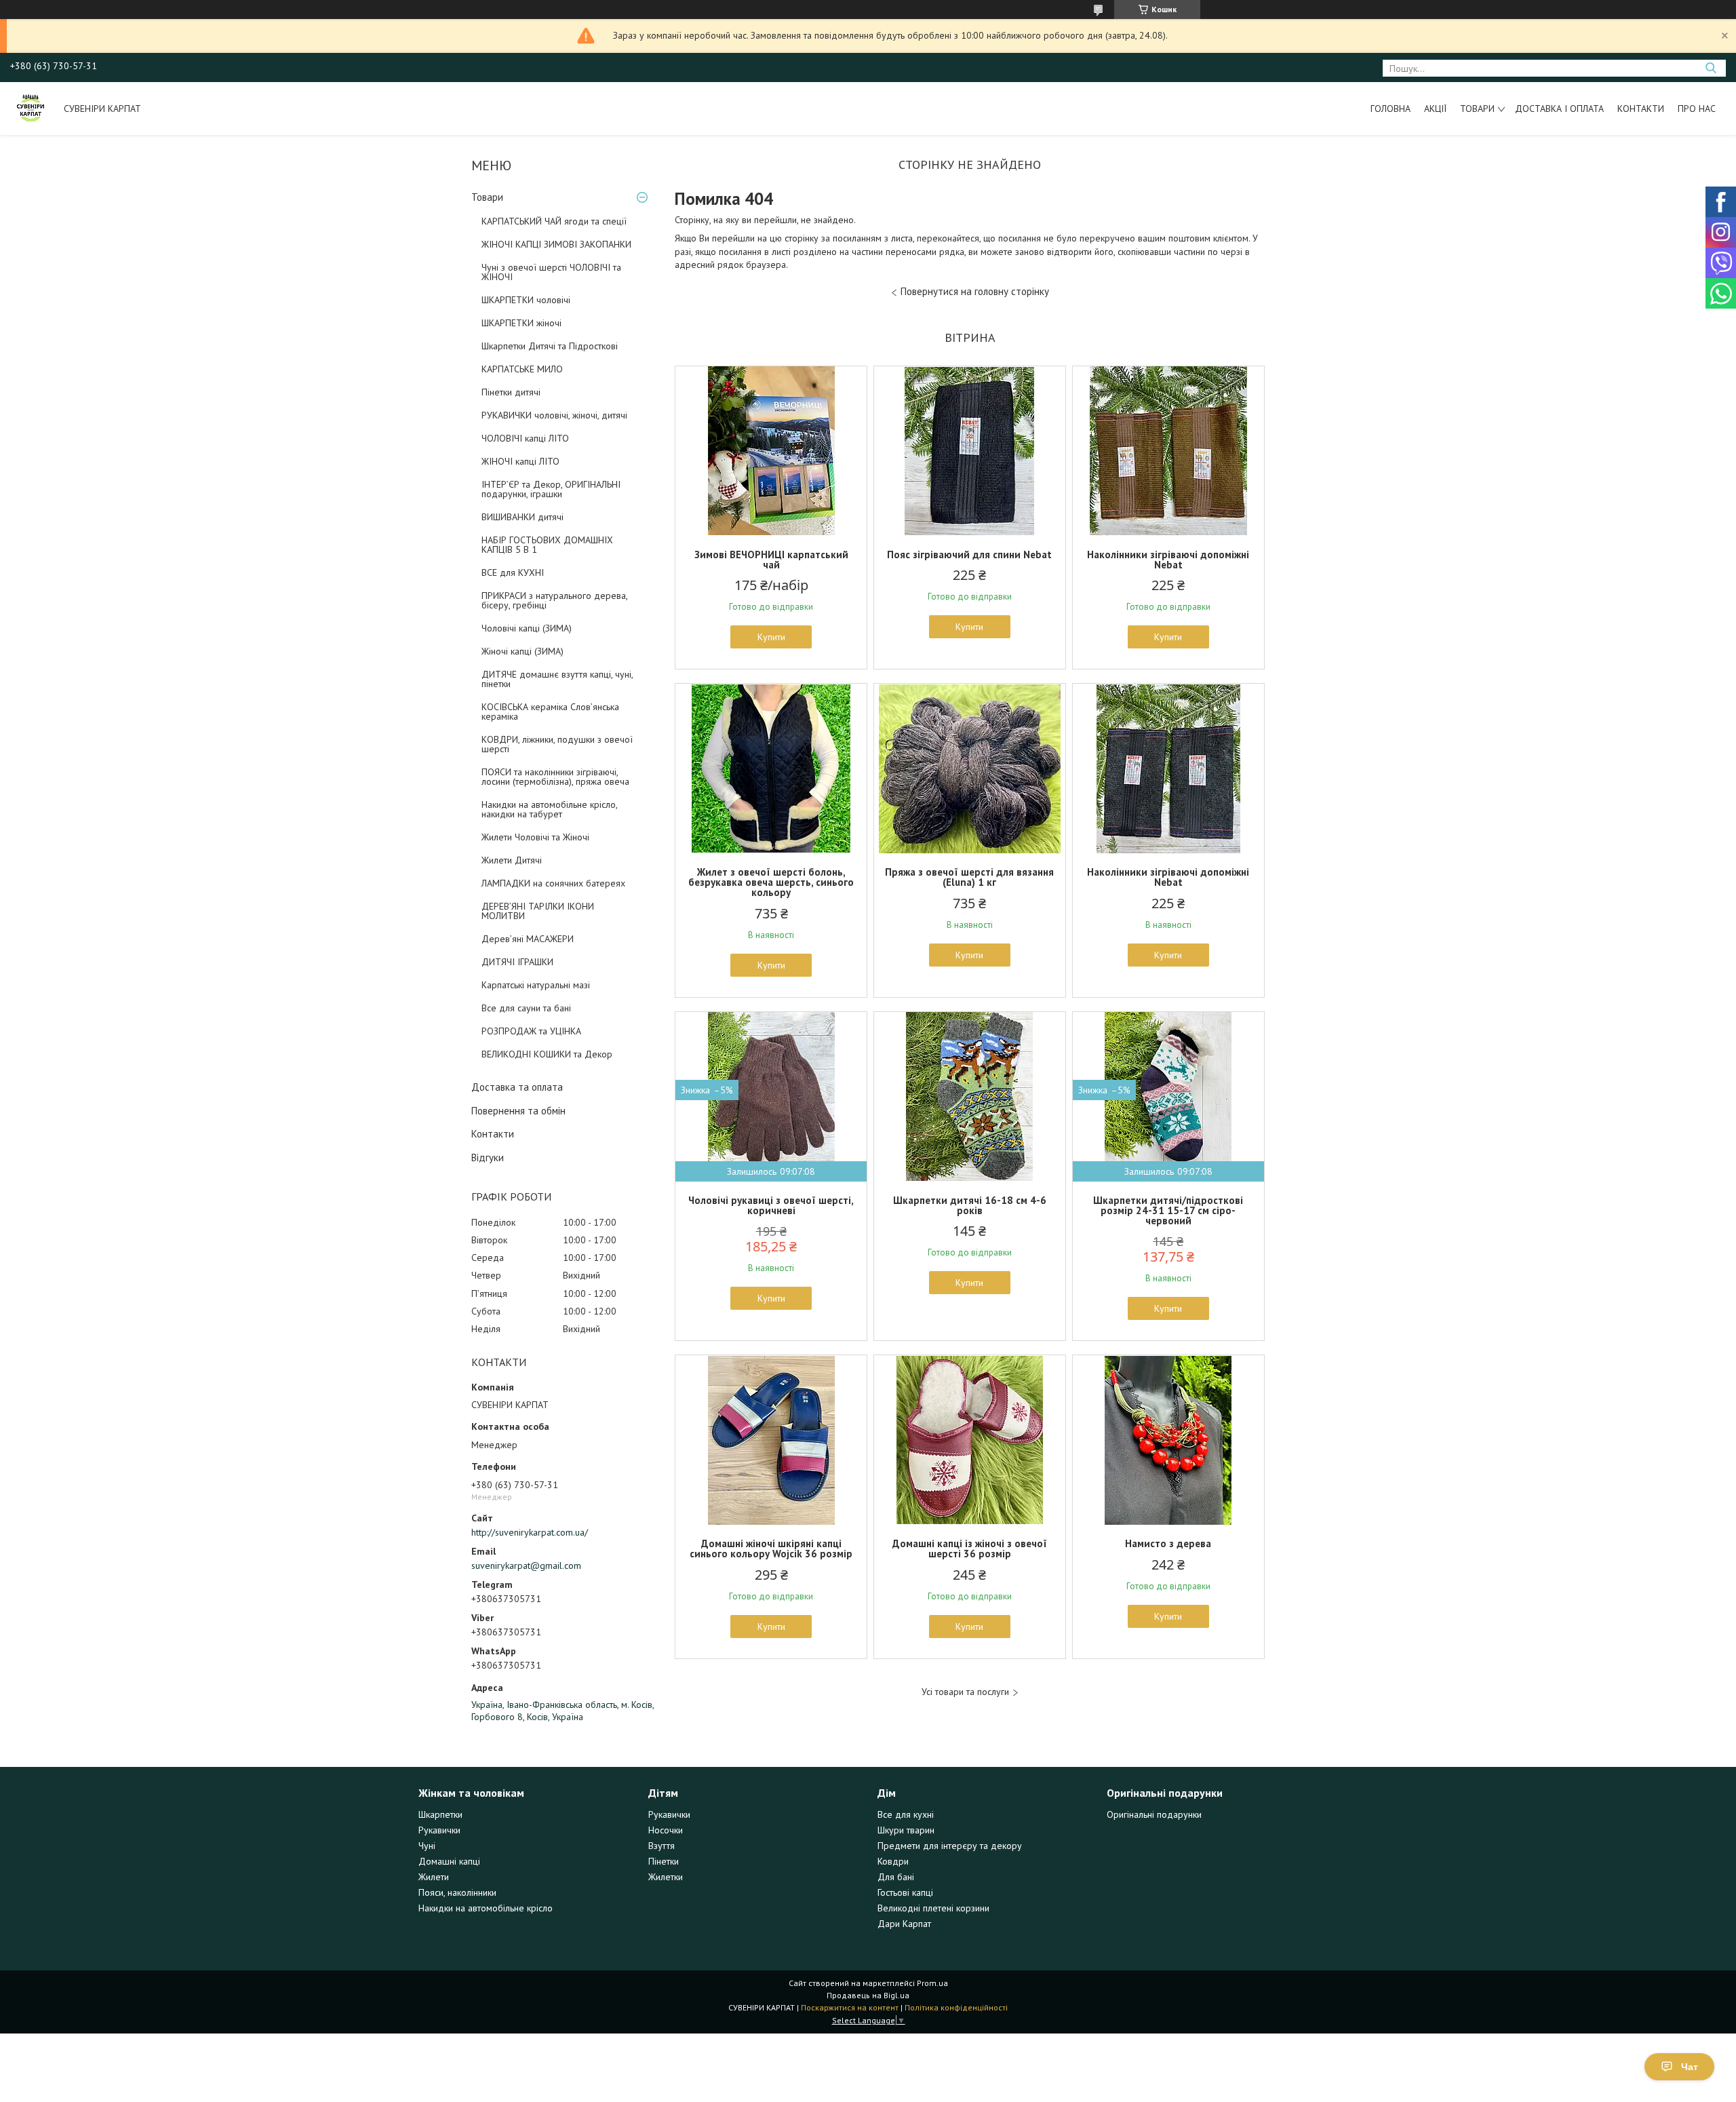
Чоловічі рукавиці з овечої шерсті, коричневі (771, 1205)
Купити (771, 637)
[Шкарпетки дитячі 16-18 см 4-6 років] (970, 1097)
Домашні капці (449, 1861)
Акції (1435, 109)
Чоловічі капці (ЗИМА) (527, 628)
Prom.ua (932, 1983)
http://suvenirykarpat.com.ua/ (530, 1532)
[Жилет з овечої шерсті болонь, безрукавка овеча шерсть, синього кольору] (771, 768)
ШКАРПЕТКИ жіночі (521, 323)
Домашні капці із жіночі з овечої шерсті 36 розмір (970, 1549)
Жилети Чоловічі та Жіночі (535, 837)
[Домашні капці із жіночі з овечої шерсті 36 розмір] (970, 1440)
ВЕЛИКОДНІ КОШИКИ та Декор (547, 1054)
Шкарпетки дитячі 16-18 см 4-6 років (970, 1205)
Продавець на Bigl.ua (868, 1995)
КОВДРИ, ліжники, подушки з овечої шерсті (557, 744)
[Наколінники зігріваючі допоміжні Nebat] (1168, 451)
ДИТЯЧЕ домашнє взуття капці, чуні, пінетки (557, 679)
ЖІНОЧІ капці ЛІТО (520, 461)
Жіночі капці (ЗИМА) (522, 651)
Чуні (427, 1846)
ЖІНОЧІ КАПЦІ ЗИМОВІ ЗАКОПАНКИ (556, 244)
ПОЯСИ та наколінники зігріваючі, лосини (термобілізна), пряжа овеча (555, 777)
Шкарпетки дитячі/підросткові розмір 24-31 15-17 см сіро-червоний (1168, 1210)
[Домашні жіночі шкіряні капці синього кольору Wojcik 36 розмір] (771, 1440)
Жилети (434, 1877)
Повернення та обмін (518, 1111)
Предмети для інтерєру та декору (950, 1846)
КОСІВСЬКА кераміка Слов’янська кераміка (550, 712)
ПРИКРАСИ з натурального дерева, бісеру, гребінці (554, 600)
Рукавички (439, 1830)
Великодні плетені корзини (933, 1908)
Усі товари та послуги (965, 1692)
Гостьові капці (905, 1892)
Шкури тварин (906, 1830)
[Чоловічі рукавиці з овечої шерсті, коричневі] (771, 1097)
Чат (1690, 2067)
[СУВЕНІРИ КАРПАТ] (31, 109)
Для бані (896, 1877)
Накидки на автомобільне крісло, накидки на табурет (549, 809)
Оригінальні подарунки (1154, 1814)
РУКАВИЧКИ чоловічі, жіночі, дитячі (554, 415)
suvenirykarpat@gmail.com (526, 1565)
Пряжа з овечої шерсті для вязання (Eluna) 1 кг (969, 877)
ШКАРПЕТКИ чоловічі (526, 300)
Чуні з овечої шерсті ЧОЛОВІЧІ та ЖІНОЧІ (551, 272)
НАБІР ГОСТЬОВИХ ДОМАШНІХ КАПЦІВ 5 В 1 (547, 545)
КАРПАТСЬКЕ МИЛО (522, 369)
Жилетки (666, 1877)
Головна (1390, 109)
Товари (1477, 109)
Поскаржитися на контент (850, 2007)
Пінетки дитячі (511, 392)
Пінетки (664, 1861)
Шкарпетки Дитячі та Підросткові (550, 346)
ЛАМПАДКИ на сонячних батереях (553, 883)
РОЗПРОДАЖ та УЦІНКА (531, 1031)
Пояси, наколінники (457, 1892)
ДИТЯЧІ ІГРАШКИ (517, 962)
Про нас (1697, 109)
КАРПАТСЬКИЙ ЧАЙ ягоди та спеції (554, 221)
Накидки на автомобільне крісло (486, 1908)
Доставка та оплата (517, 1087)
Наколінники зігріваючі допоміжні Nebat (1168, 560)
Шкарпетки (440, 1814)
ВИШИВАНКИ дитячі (522, 517)
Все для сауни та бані (526, 1008)
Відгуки (488, 1157)
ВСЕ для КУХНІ (513, 572)
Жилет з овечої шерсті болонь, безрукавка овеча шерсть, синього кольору (771, 882)
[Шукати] (1711, 68)
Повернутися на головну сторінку (975, 291)
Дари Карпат (904, 1924)
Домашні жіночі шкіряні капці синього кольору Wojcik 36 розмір (771, 1549)
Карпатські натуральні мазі (536, 985)
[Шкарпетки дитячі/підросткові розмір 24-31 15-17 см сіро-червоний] (1168, 1097)
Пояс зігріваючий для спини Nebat (969, 554)
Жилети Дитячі (512, 860)
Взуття (662, 1846)
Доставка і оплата (1559, 109)
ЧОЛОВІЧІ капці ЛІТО (525, 438)
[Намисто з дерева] (1168, 1440)
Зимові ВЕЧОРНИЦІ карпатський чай (771, 560)
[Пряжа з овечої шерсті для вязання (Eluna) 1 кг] (970, 768)
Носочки (666, 1830)
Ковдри (893, 1861)
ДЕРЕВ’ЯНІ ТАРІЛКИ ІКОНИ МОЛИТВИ (538, 911)
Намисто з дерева (1168, 1543)
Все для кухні (906, 1814)
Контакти (1641, 109)
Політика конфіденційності (956, 2007)
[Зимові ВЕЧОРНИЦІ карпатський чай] (771, 451)
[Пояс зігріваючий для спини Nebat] (970, 451)
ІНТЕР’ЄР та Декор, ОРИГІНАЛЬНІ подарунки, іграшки (551, 489)
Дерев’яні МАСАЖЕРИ (528, 939)
